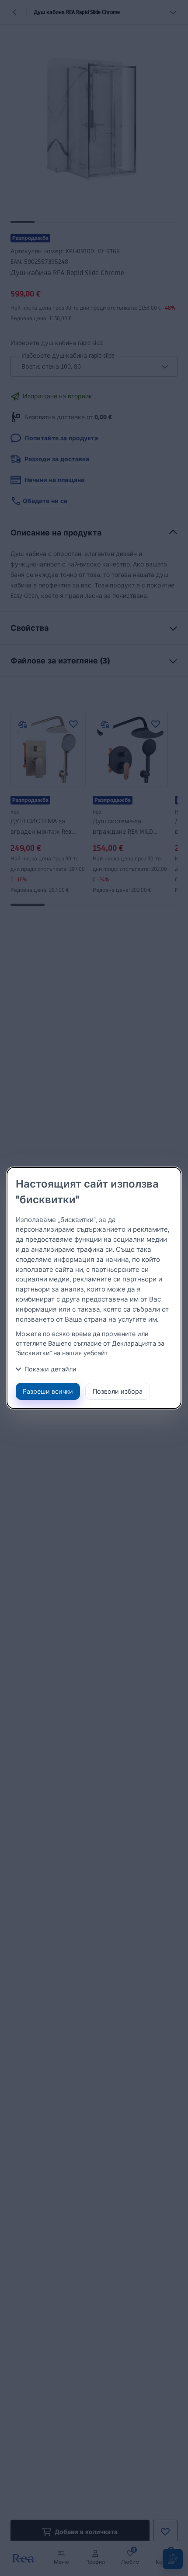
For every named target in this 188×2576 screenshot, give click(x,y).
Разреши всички (48, 1391)
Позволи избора (118, 1391)
